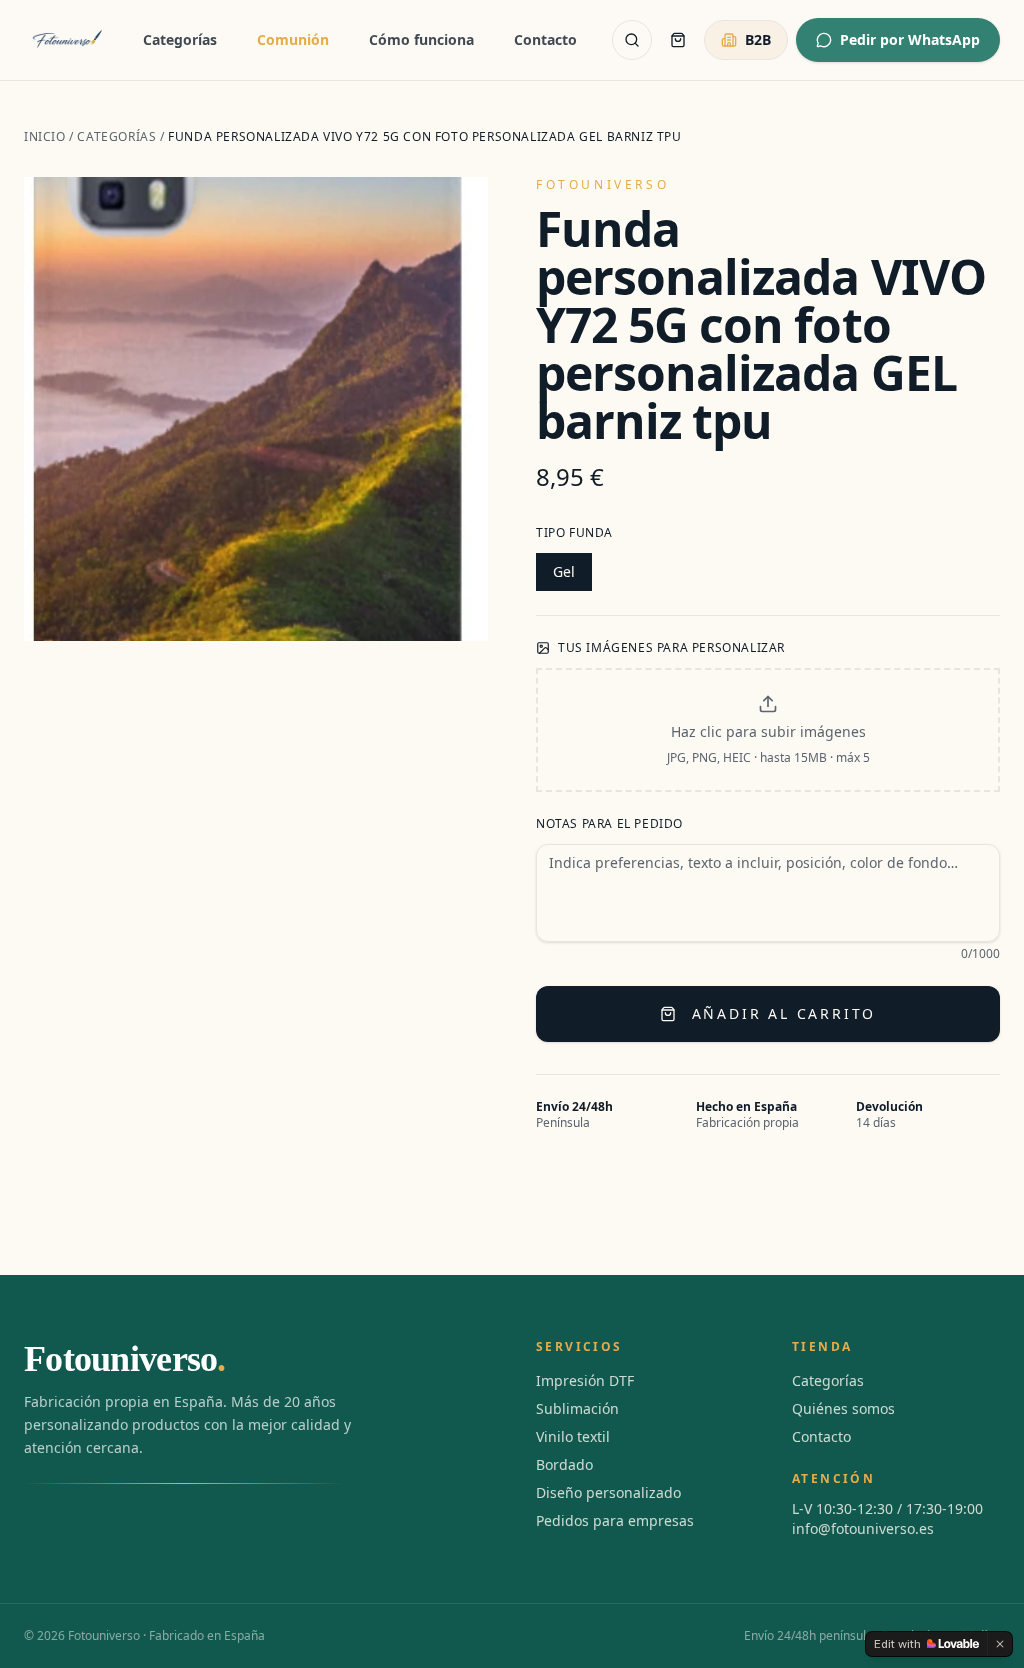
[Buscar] (632, 40)
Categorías (180, 39)
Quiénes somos (843, 1408)
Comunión (293, 39)
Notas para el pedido (609, 824)
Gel (564, 571)
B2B (758, 39)
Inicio (45, 136)
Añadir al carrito (784, 1013)
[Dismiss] (1000, 1644)
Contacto (545, 39)
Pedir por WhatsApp (910, 39)
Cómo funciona (421, 39)
